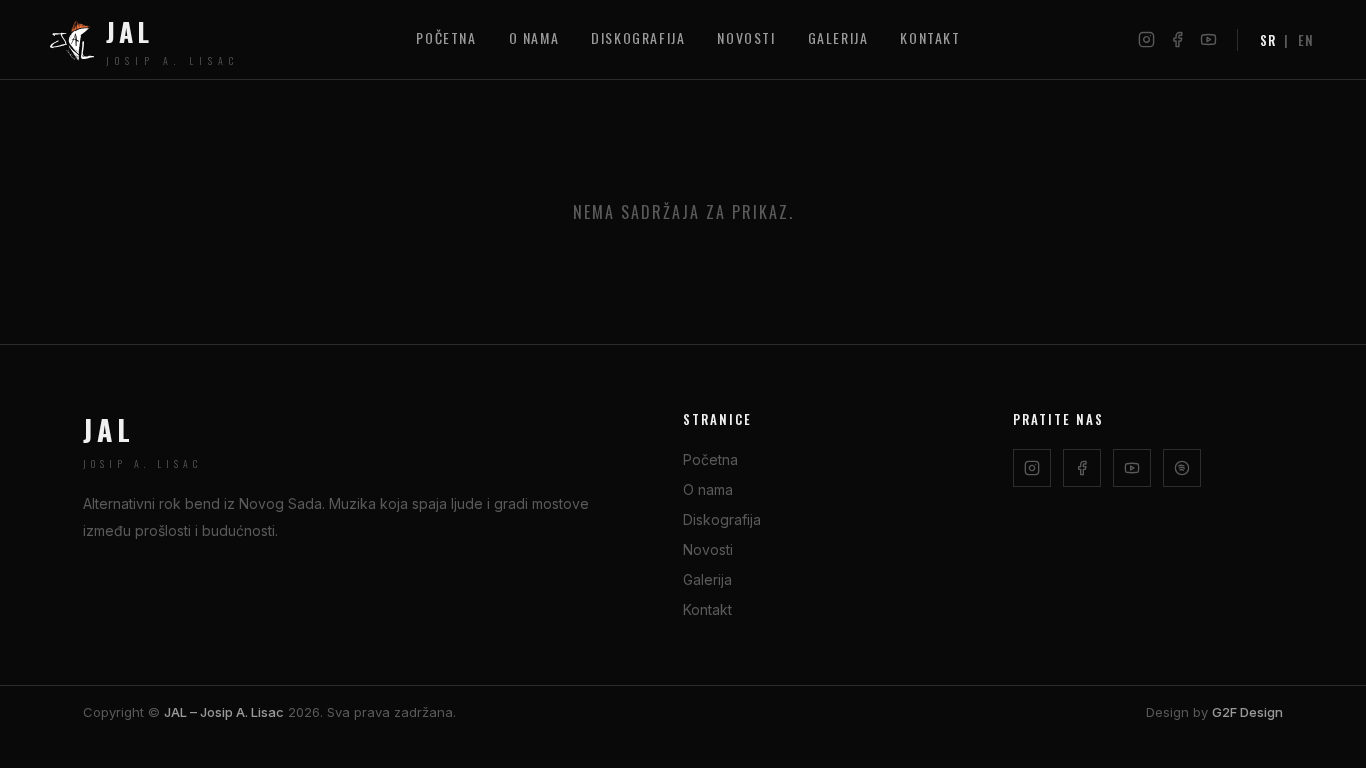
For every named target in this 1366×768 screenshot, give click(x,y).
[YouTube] (1208, 39)
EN (1306, 40)
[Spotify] (1182, 468)
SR (1268, 40)
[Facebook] (1177, 39)
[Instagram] (1146, 39)
